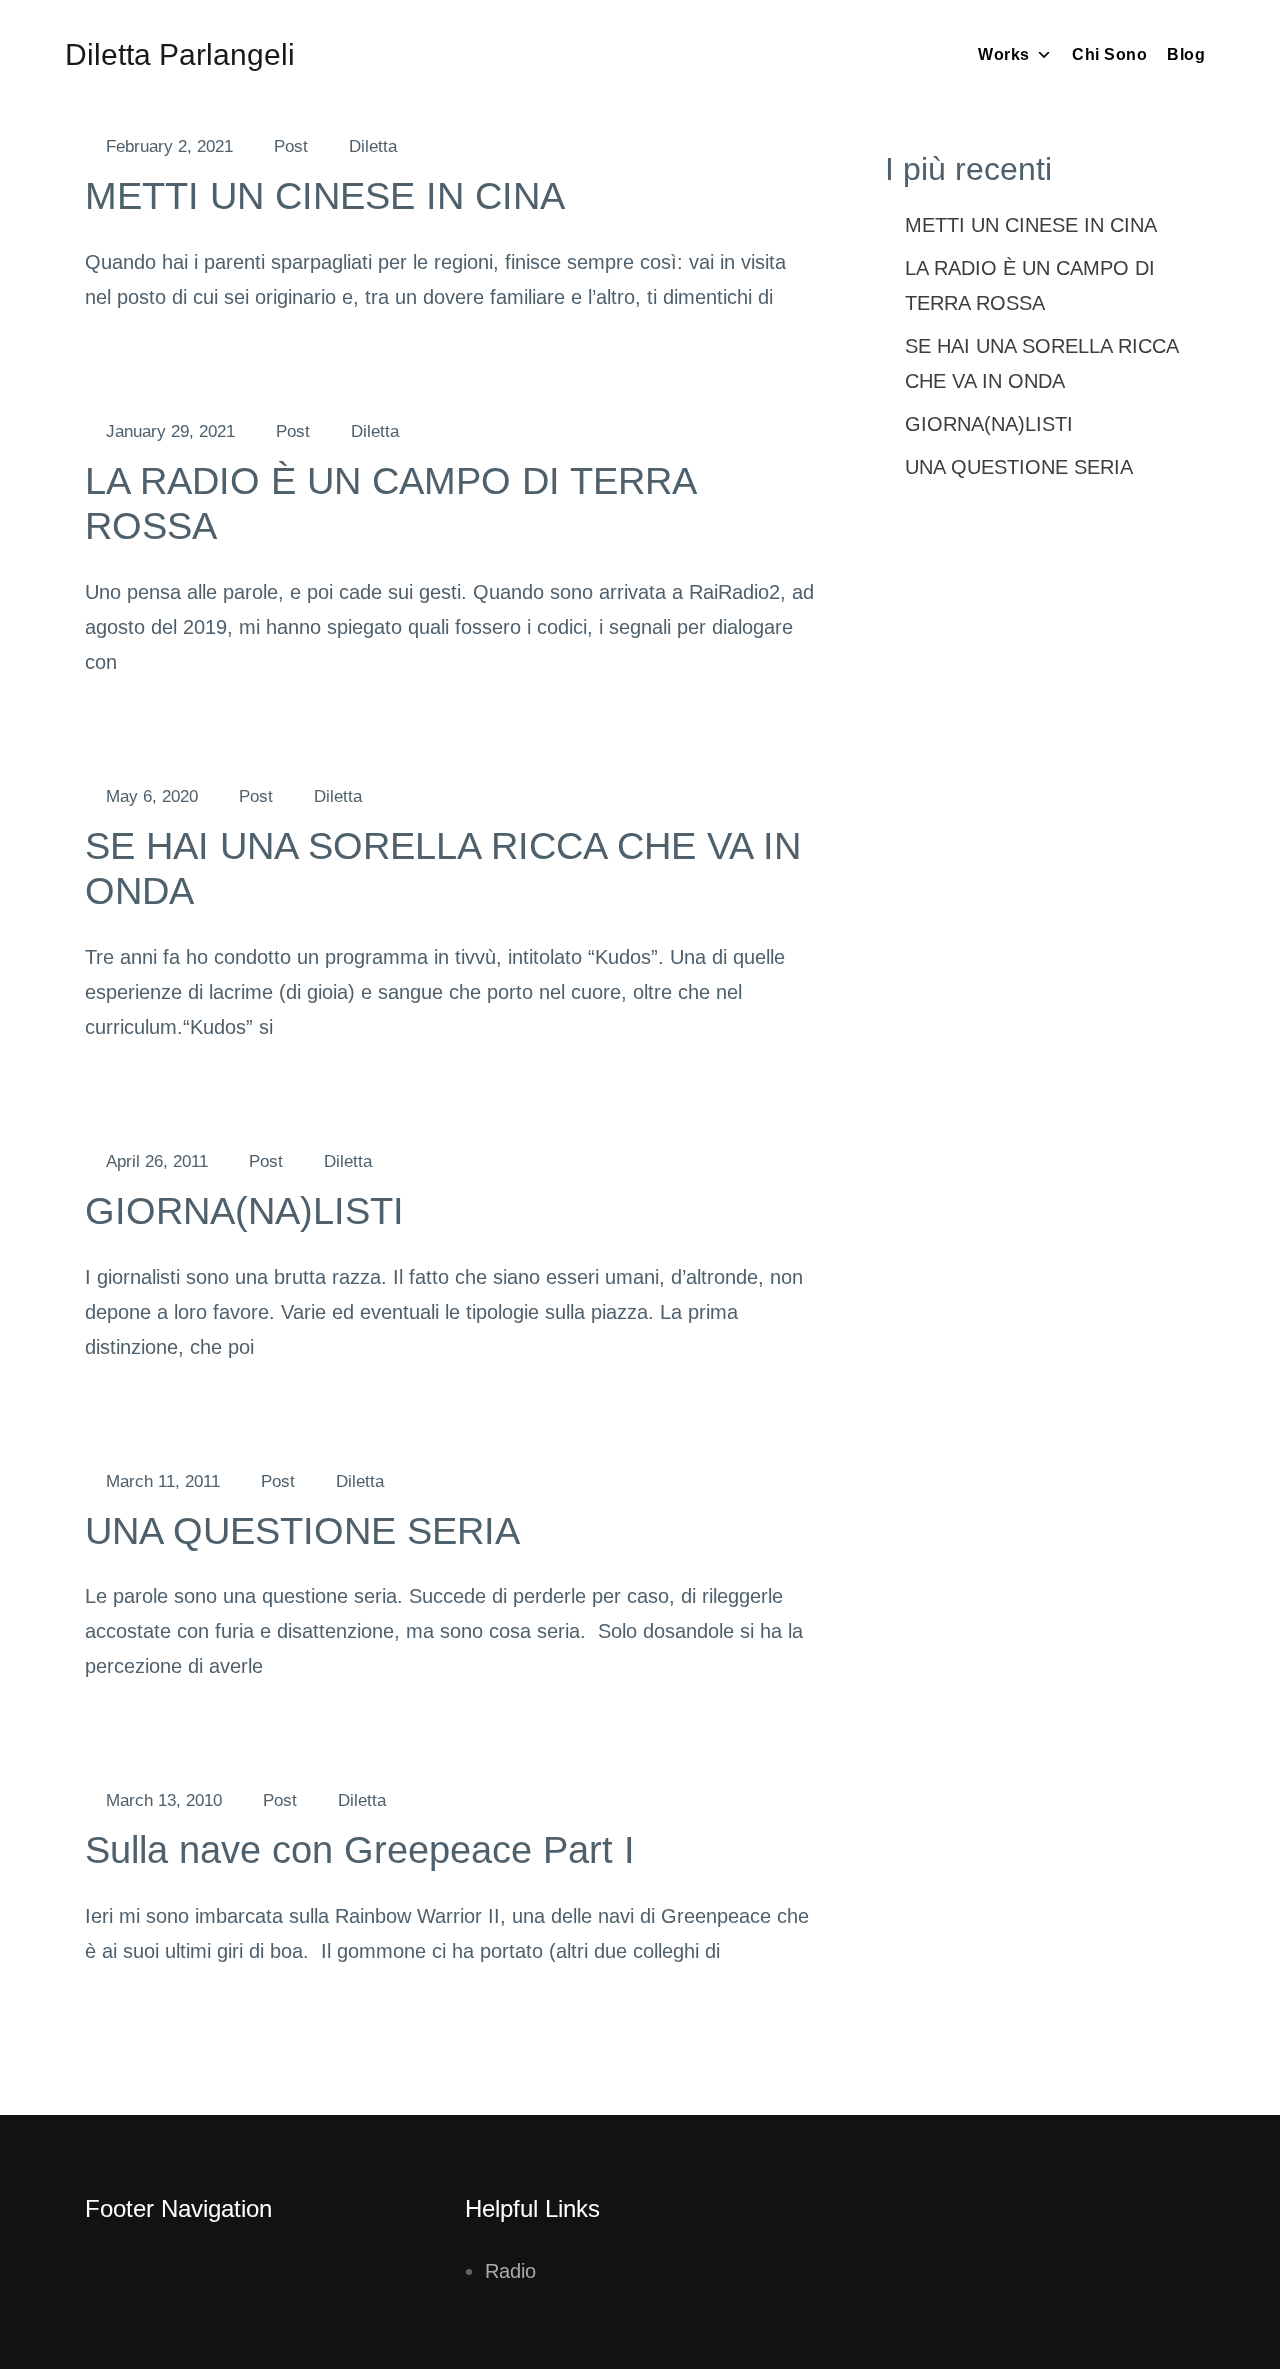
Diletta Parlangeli (180, 54)
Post (291, 146)
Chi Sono (1109, 54)
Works (1003, 54)
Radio (510, 2271)
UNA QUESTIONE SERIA (302, 1531)
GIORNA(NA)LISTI (244, 1211)
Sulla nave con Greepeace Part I (360, 1850)
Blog (1186, 54)
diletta (373, 146)
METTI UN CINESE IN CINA (325, 196)
